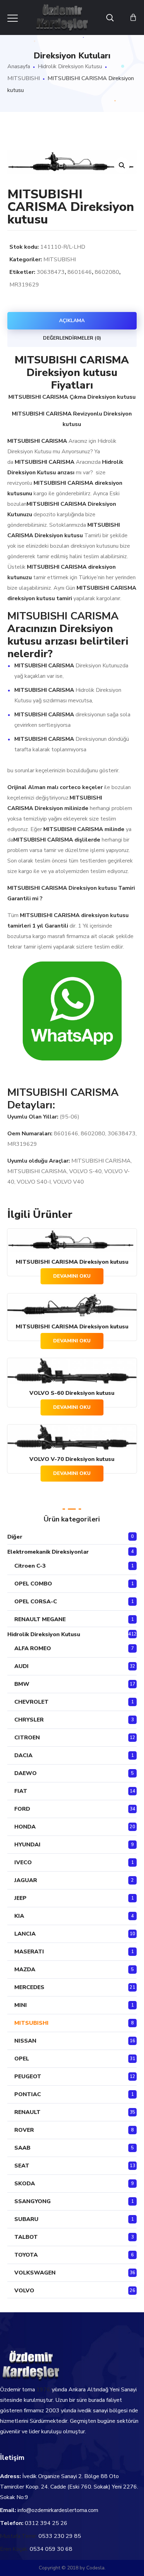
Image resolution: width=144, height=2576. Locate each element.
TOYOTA (26, 2255)
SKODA (25, 2184)
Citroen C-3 (30, 1566)
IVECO (23, 1862)
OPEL (22, 2059)
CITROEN (27, 1738)
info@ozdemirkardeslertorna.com (58, 2510)
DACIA (23, 1755)
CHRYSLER (29, 1720)
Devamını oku (72, 1276)
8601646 (80, 272)
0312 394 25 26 (46, 2523)
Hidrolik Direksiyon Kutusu (70, 66)
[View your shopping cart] (133, 17)
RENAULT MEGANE (40, 1619)
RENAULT (27, 2112)
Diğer (15, 1537)
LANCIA (25, 1934)
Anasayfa (19, 66)
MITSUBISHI (24, 78)
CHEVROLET (31, 1702)
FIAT (21, 1791)
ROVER (24, 2130)
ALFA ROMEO (33, 1648)
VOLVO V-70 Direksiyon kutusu (72, 1459)
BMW (22, 1684)
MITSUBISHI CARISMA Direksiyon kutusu (72, 1262)
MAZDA (25, 1970)
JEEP (20, 1898)
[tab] (72, 321)
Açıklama (72, 321)
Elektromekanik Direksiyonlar (48, 1552)
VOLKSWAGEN (35, 2273)
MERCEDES (29, 1987)
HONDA (25, 1827)
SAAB (22, 2148)
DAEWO (26, 1773)
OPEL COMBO (33, 1584)
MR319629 (24, 285)
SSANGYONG (33, 2201)
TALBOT (26, 2237)
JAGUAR (26, 1880)
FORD (22, 1809)
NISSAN (25, 2041)
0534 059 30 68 (51, 2549)
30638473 (51, 272)
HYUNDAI (27, 1845)
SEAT (22, 2166)
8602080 (107, 272)
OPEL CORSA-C (36, 1602)
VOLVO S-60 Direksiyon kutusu (72, 1393)
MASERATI (29, 1952)
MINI (21, 2005)
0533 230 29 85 (60, 2536)
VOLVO (24, 2291)
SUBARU (26, 2219)
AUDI (21, 1666)
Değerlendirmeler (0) (72, 338)
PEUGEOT (28, 2077)
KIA (19, 1916)
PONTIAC (28, 2094)
